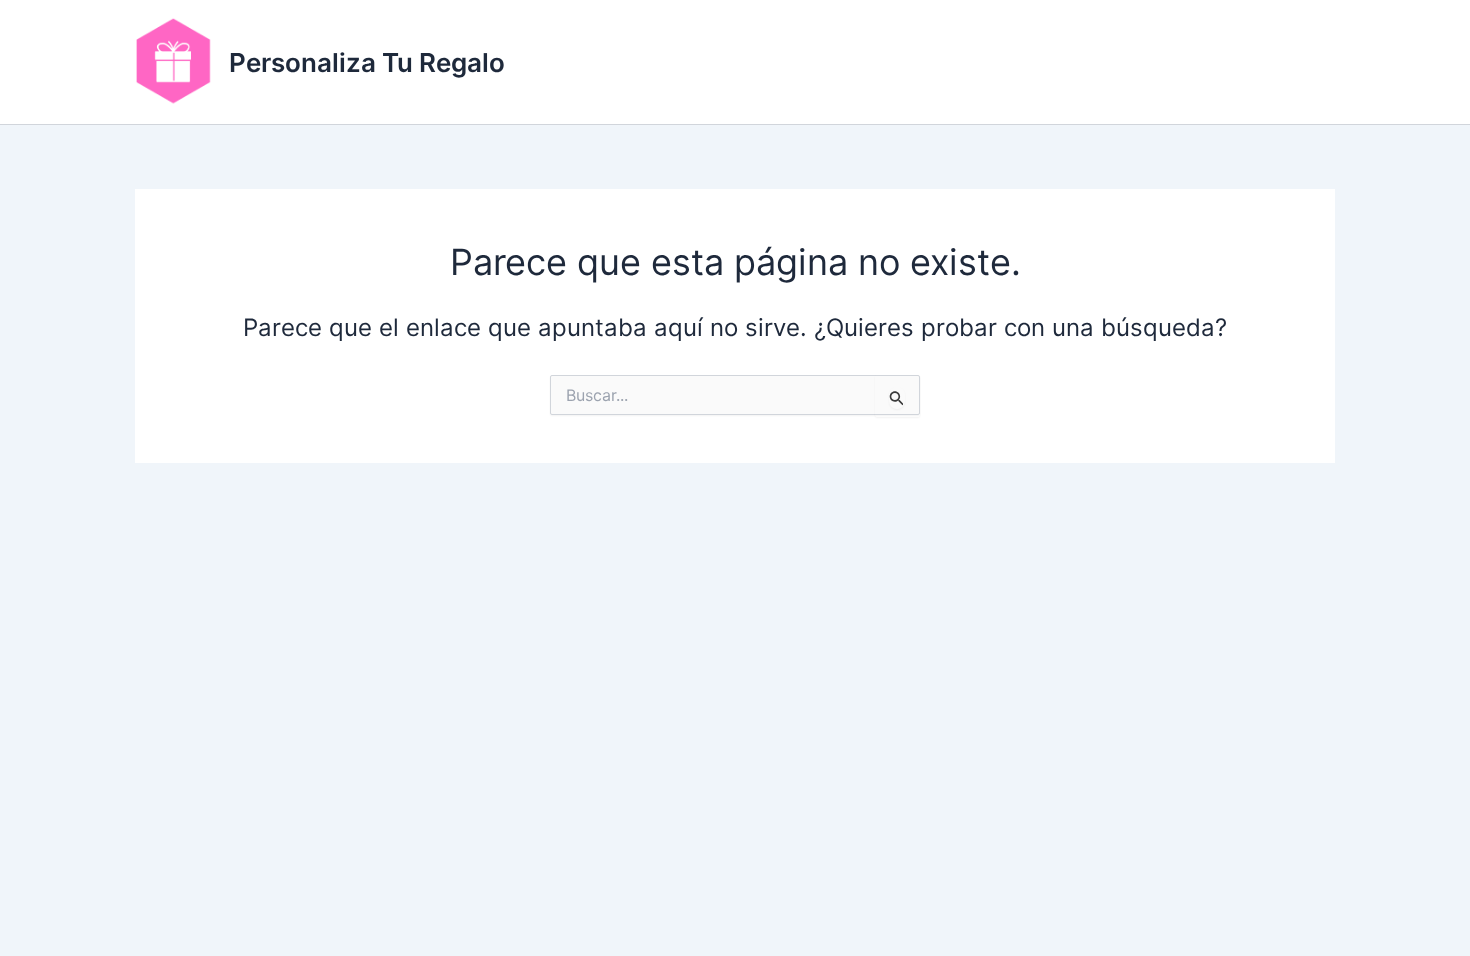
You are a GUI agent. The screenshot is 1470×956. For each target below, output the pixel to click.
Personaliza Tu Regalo (367, 62)
